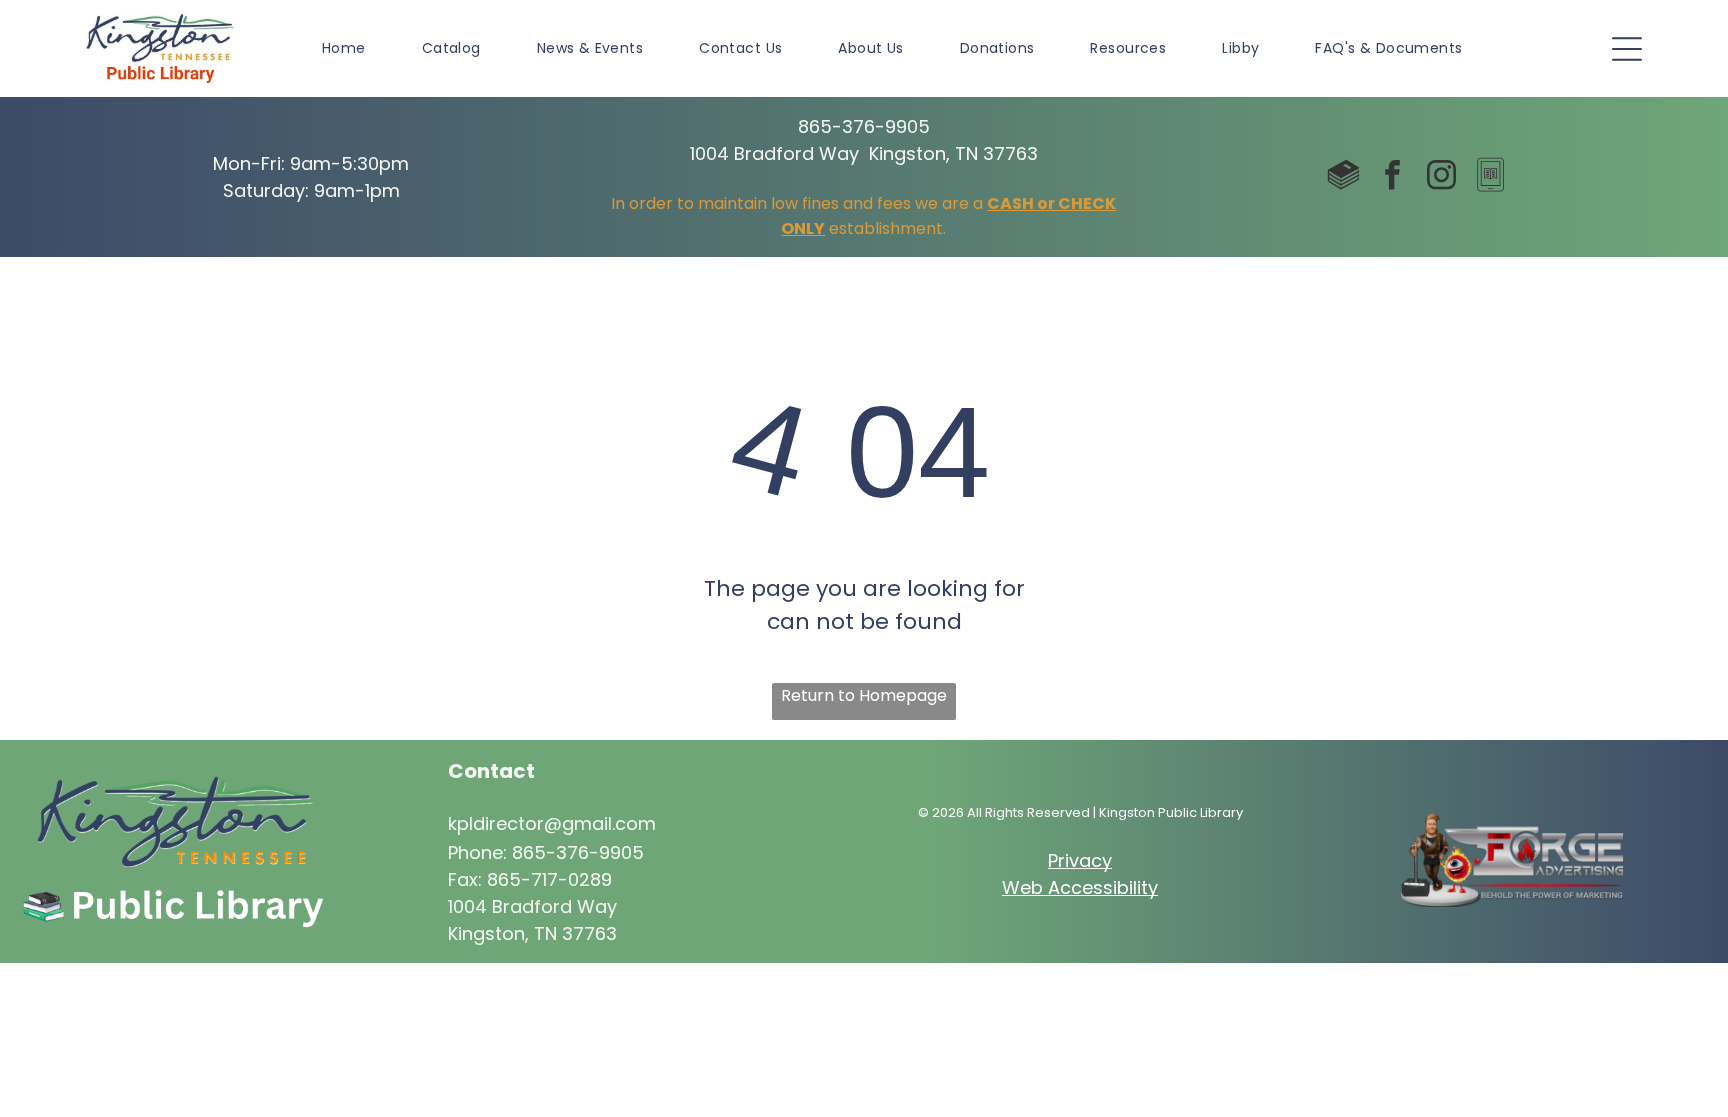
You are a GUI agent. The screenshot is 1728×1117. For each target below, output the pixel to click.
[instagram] (1441, 177)
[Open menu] (1627, 49)
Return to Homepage (864, 695)
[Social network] (1343, 177)
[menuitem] (344, 48)
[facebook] (1392, 177)
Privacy (1080, 860)
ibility (1135, 887)
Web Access (1057, 887)
